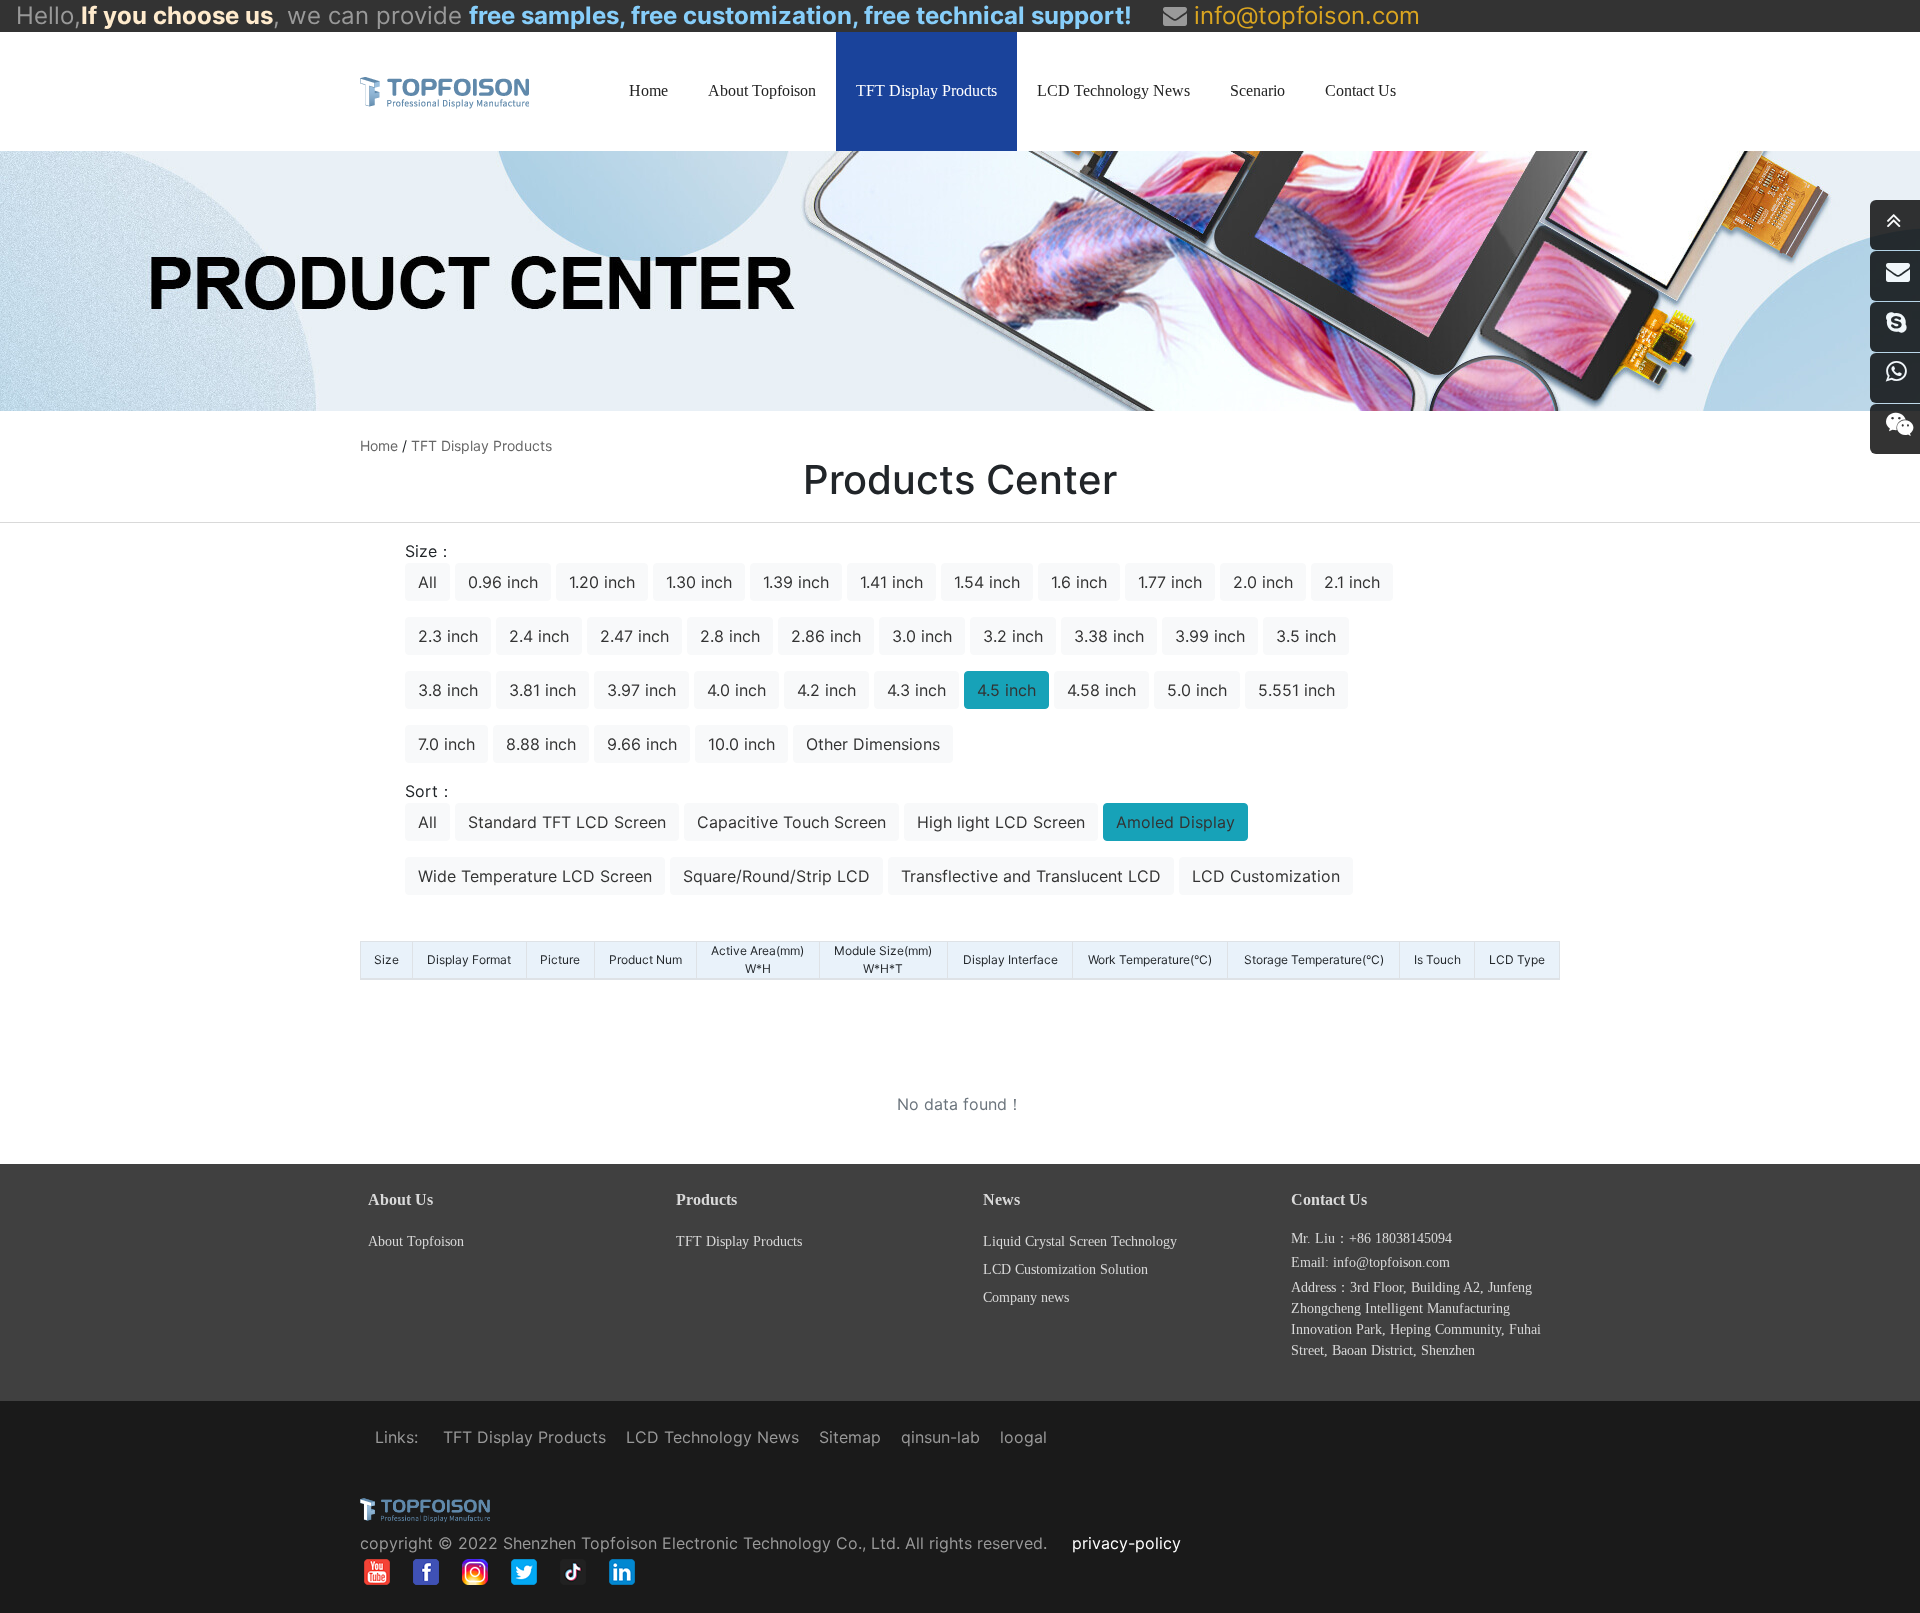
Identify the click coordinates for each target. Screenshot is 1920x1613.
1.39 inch (796, 582)
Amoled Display (1175, 822)
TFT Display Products (926, 90)
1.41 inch (891, 582)
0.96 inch (503, 582)
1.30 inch (699, 582)
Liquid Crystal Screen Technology (1080, 1241)
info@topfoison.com (1303, 15)
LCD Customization (1266, 876)
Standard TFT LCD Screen (567, 822)
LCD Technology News (1113, 90)
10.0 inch (741, 744)
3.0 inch (922, 636)
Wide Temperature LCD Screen (535, 876)
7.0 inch (446, 744)
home (379, 445)
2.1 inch (1352, 582)
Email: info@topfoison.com (1370, 1262)
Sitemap (850, 1437)
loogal (1023, 1437)
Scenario (1257, 90)
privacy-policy (1126, 1543)
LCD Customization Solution (1065, 1269)
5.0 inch (1197, 690)
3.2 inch (1013, 636)
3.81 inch (542, 690)
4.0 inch (736, 690)
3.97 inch (641, 690)
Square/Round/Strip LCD (776, 876)
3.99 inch (1210, 636)
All (427, 582)
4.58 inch (1101, 690)
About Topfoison (762, 90)
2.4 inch (539, 636)
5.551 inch (1296, 690)
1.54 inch (987, 582)
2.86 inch (826, 636)
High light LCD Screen (1001, 822)
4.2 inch (826, 690)
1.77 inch (1170, 582)
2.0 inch (1263, 582)
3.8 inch (448, 690)
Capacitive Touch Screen (791, 822)
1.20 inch (602, 582)
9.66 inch (642, 744)
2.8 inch (730, 636)
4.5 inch (1006, 690)
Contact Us (1360, 90)
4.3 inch (916, 690)
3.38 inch (1109, 636)
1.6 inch (1079, 582)
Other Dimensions (873, 744)
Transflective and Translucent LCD (1031, 876)
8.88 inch (541, 744)
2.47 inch (634, 636)
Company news (1026, 1297)
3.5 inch (1306, 636)
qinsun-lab (940, 1437)
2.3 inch (448, 636)
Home (648, 90)
